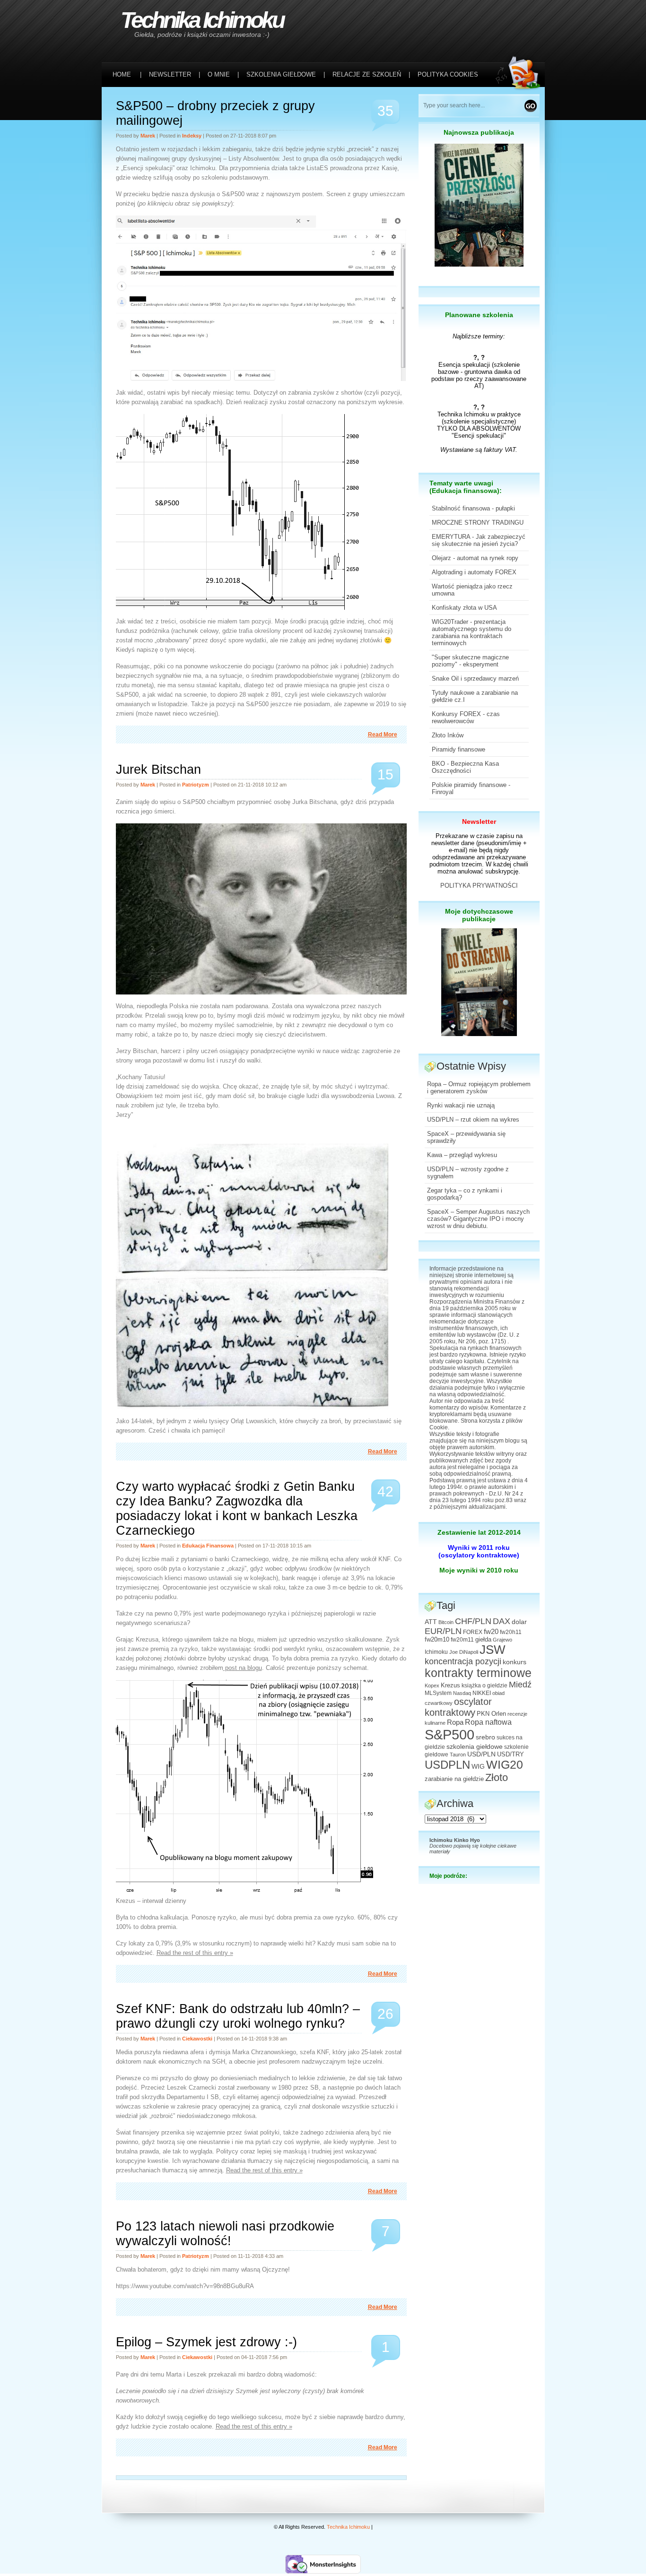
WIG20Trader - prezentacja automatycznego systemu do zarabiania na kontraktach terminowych (471, 632)
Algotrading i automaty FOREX (474, 572)
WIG (478, 1767)
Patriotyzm (196, 785)
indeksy (192, 136)
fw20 (491, 1631)
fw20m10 (437, 1640)
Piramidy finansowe (458, 749)
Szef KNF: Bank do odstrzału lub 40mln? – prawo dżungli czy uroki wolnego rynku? (238, 2016)
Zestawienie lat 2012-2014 (479, 1532)
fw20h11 (511, 1632)
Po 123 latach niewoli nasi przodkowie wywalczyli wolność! (225, 2234)
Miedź (520, 1685)
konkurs (515, 1662)
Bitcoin (446, 1622)
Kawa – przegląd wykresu (462, 1155)
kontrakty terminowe (478, 1673)
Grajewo (502, 1640)
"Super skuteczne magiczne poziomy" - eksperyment (470, 661)
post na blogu (243, 1668)
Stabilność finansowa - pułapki (473, 508)
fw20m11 (462, 1640)
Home (122, 74)
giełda (483, 1640)
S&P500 (450, 1734)
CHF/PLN (473, 1621)
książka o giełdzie (484, 1686)
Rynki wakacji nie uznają (461, 1105)
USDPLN (447, 1765)
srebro (485, 1737)
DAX (502, 1621)
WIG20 (505, 1764)
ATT (431, 1622)
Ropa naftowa (488, 1722)
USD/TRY (511, 1755)
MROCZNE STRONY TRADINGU (478, 523)
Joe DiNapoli (464, 1652)
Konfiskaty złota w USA (464, 608)
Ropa (455, 1722)
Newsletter (479, 821)
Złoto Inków (448, 735)
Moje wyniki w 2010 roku (479, 1570)
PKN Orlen (491, 1714)
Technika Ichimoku (202, 20)
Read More (383, 735)
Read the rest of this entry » (195, 1953)
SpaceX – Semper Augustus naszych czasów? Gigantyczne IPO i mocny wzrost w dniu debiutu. (478, 1219)
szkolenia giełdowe (475, 1746)
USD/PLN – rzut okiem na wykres (473, 1119)
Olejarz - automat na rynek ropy (475, 558)
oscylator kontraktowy (458, 1707)
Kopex (432, 1686)
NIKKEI (482, 1693)
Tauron (458, 1755)
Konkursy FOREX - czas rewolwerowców (466, 717)
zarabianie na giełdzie (454, 1779)
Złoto (497, 1777)
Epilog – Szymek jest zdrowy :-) (206, 2342)
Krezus (450, 1686)
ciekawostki (197, 2039)
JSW (493, 1650)
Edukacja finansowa (208, 1546)
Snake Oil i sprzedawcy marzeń (475, 679)
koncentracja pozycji (463, 1661)
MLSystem (438, 1693)
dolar (519, 1622)
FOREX (473, 1632)
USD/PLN (481, 1754)
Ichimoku (436, 1652)
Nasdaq (462, 1693)
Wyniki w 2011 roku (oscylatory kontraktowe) (479, 1551)
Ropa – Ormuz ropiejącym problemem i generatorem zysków (479, 1088)
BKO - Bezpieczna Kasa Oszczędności (465, 767)
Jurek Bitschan (158, 769)
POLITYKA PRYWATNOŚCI (479, 886)
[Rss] (520, 20)
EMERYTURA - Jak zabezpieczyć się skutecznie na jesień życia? (479, 540)
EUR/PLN (443, 1631)
